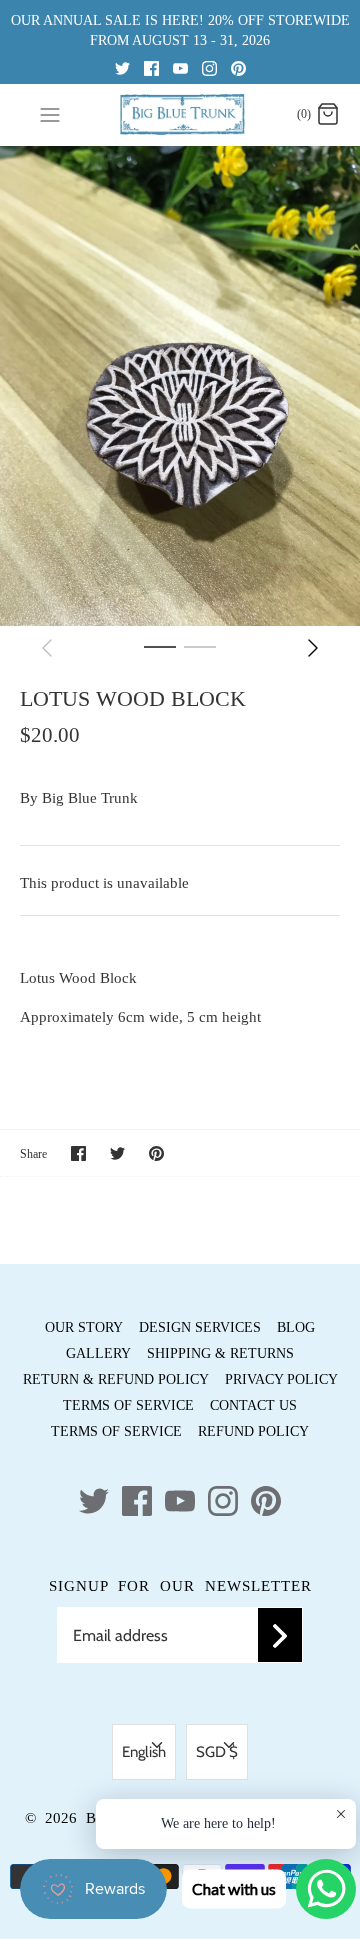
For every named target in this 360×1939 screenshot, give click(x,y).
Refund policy (253, 1431)
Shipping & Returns (220, 1353)
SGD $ (217, 1752)
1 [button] (160, 646)
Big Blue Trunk (90, 798)
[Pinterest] (238, 67)
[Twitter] (122, 67)
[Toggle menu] (50, 114)
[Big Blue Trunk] (180, 114)
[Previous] (47, 648)
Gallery (98, 1353)
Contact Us (253, 1405)
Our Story (84, 1327)
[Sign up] (280, 1635)
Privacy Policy (281, 1379)
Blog (296, 1327)
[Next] (313, 648)
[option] (180, 386)
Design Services (200, 1327)
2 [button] (200, 646)
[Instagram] (209, 67)
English (144, 1752)
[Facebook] (151, 67)
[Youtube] (180, 67)
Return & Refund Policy (116, 1379)
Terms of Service (128, 1405)
